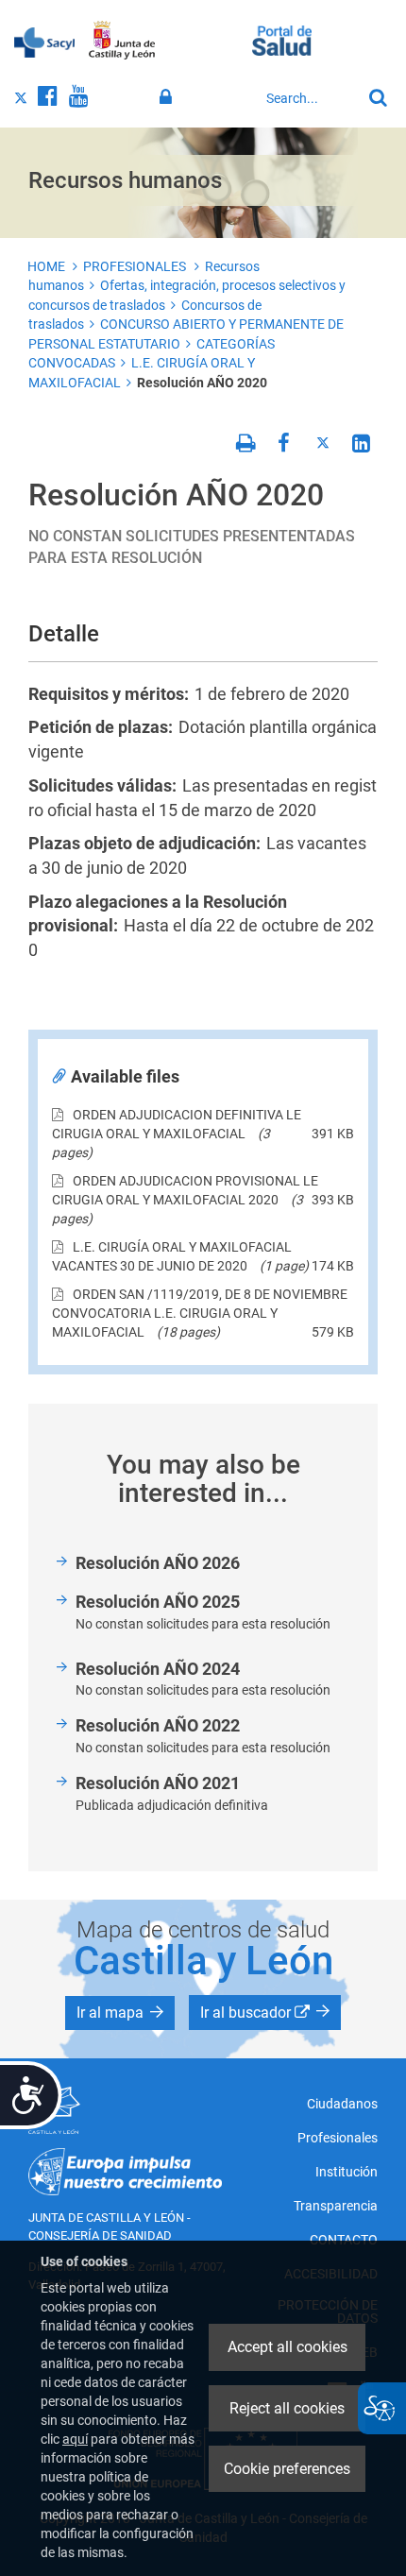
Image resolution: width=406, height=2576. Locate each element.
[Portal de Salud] (282, 39)
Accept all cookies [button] (288, 2347)
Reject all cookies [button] (287, 2408)
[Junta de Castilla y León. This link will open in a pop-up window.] (122, 41)
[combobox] (309, 98)
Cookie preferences (287, 2469)
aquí (75, 2439)
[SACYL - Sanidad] (44, 41)
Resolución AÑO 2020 (202, 383)
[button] (120, 2013)
